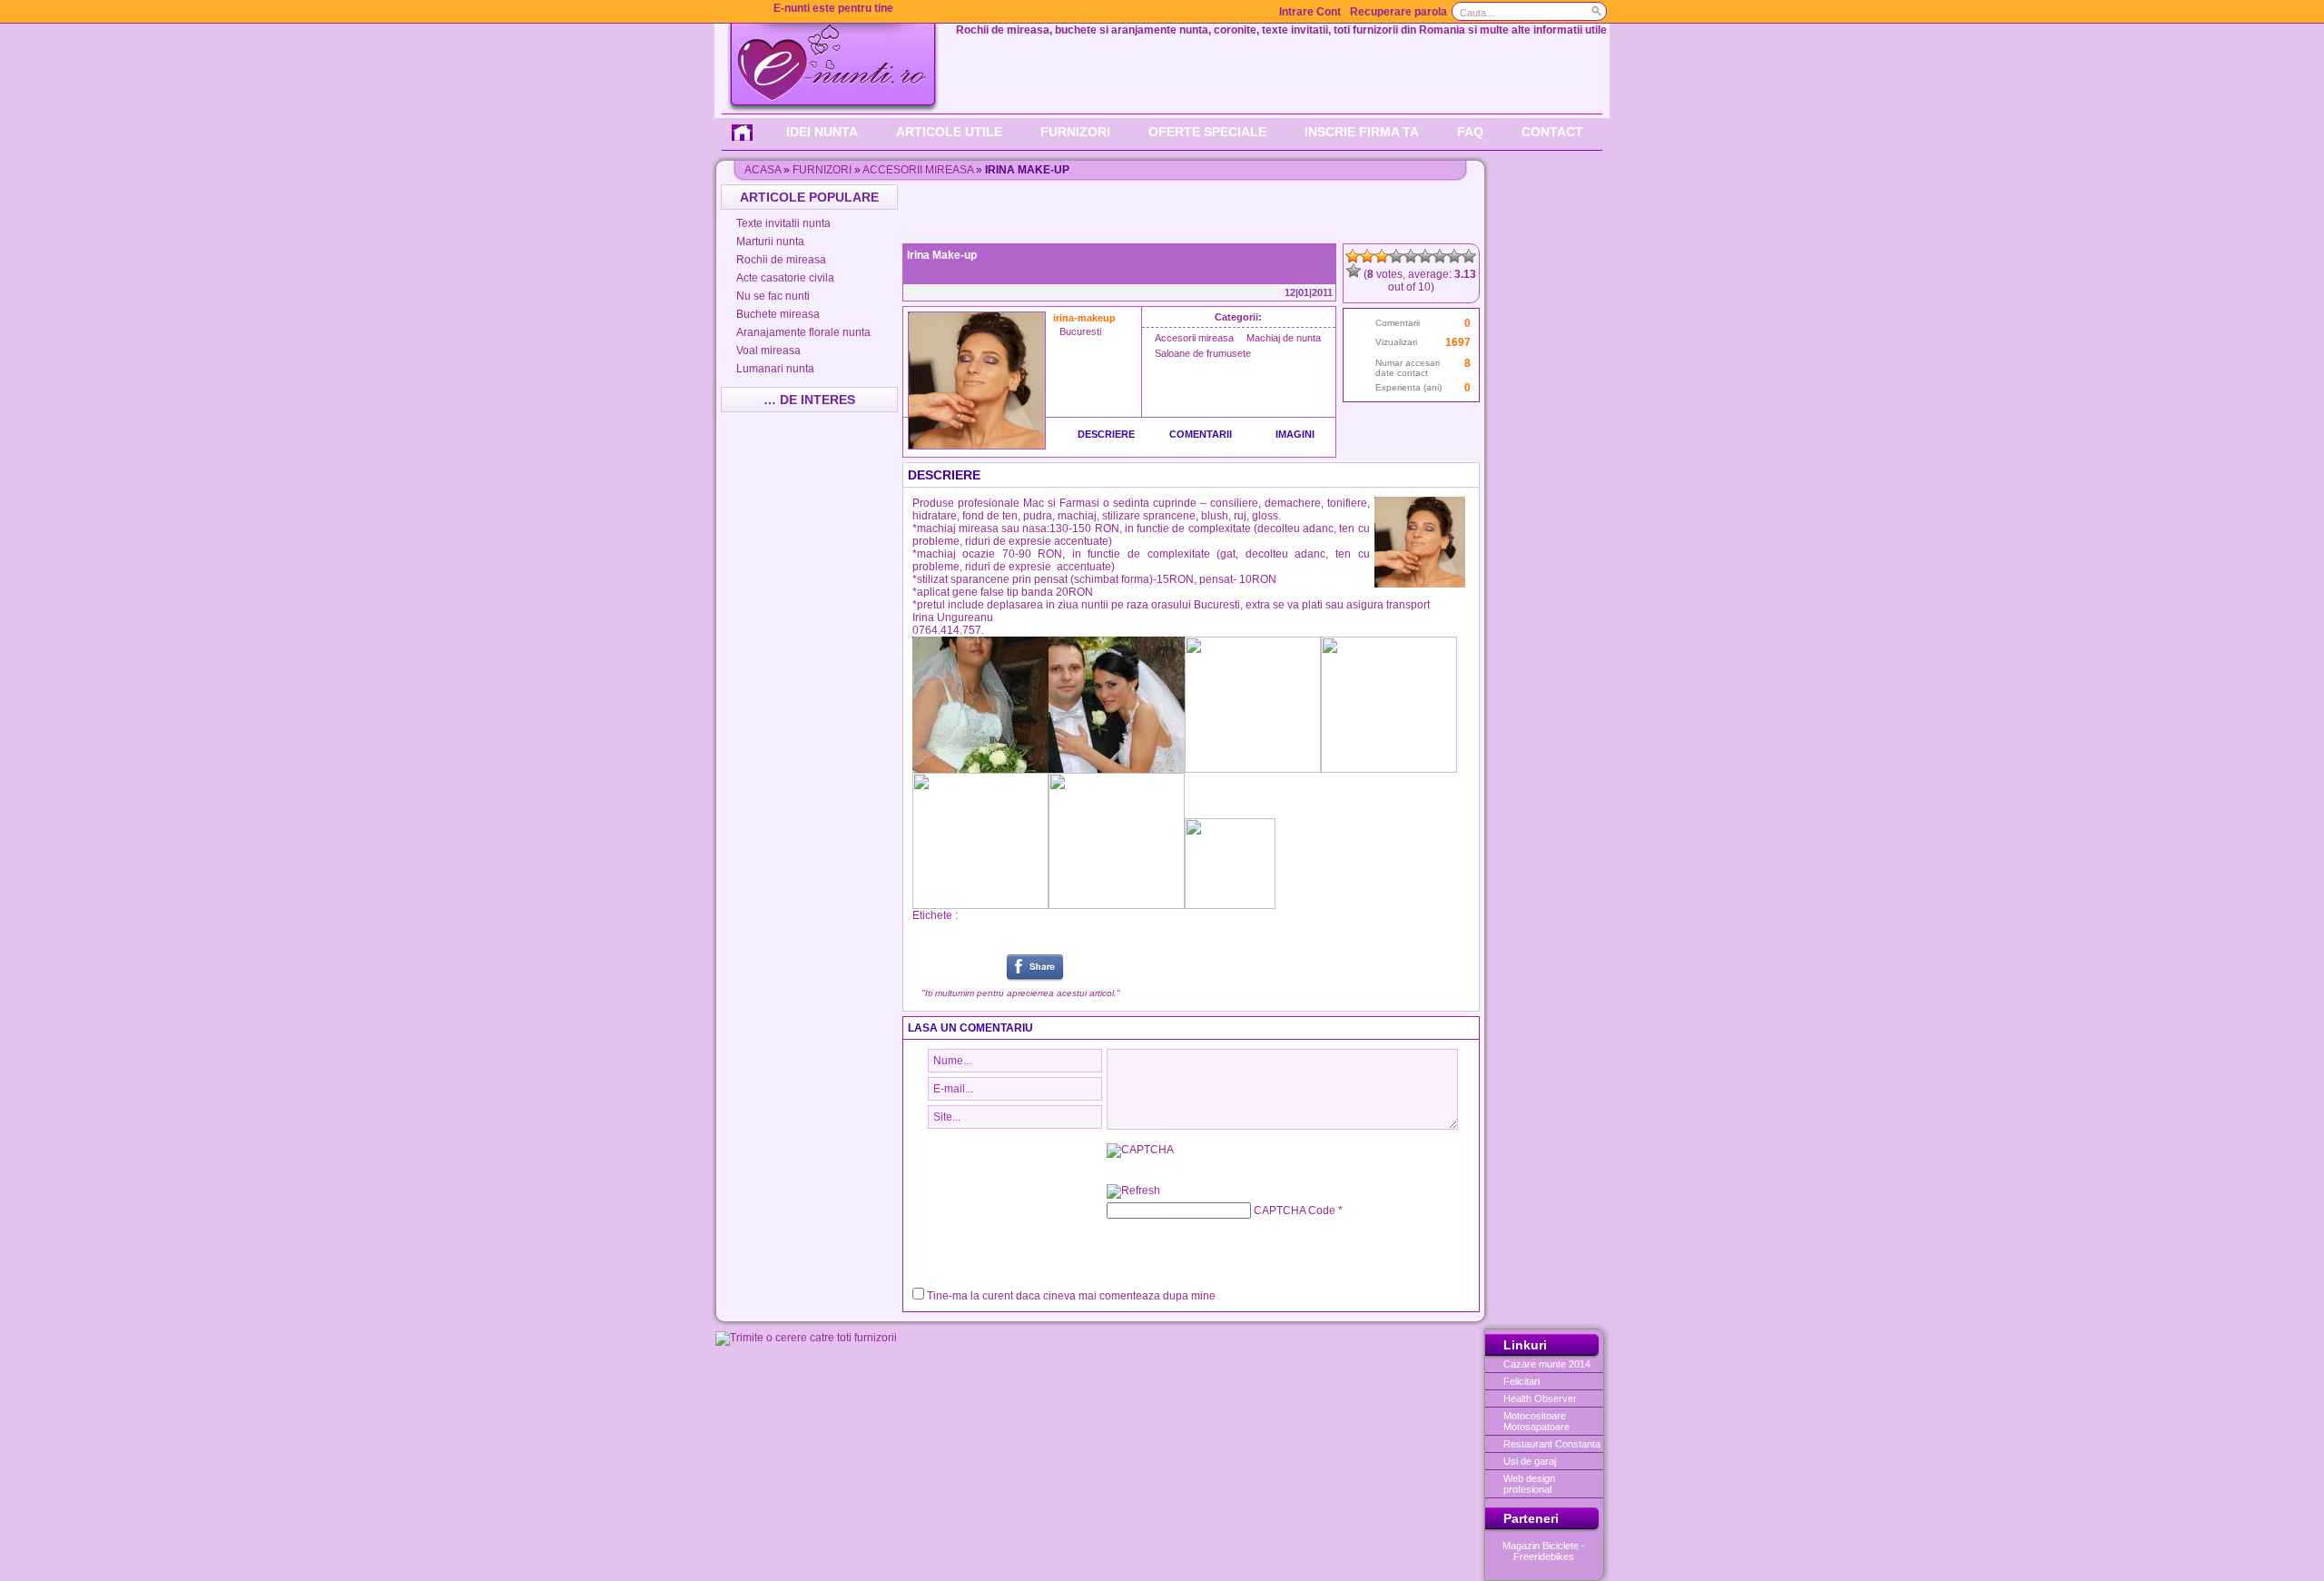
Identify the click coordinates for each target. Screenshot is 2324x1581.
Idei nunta (822, 132)
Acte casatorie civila (785, 278)
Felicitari (1521, 1381)
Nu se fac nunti (773, 296)
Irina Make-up (942, 255)
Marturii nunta (770, 242)
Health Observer (1540, 1398)
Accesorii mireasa (918, 170)
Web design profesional (1529, 1484)
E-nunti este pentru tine (833, 8)
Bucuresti (1080, 331)
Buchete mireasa (778, 314)
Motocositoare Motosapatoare (1536, 1421)
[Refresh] (1133, 1192)
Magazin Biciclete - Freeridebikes (1544, 1551)
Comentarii (1201, 434)
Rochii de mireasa (781, 260)
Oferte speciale (1207, 132)
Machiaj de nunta (1284, 338)
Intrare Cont (1310, 12)
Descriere (1106, 434)
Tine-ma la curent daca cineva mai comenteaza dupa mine (1071, 1296)
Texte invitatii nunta (783, 223)
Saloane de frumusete (1203, 353)
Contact (1552, 132)
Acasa (763, 170)
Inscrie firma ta (1362, 132)
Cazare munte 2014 (1547, 1364)
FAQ (1470, 132)
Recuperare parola (1398, 12)
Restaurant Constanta (1552, 1444)
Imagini (1295, 434)
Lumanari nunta (775, 369)
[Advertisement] (1193, 212)
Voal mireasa (768, 351)
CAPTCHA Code (1295, 1210)
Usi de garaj (1530, 1461)
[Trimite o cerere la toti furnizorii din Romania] (806, 1338)
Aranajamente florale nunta (803, 332)
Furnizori (1075, 132)
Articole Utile (949, 132)
